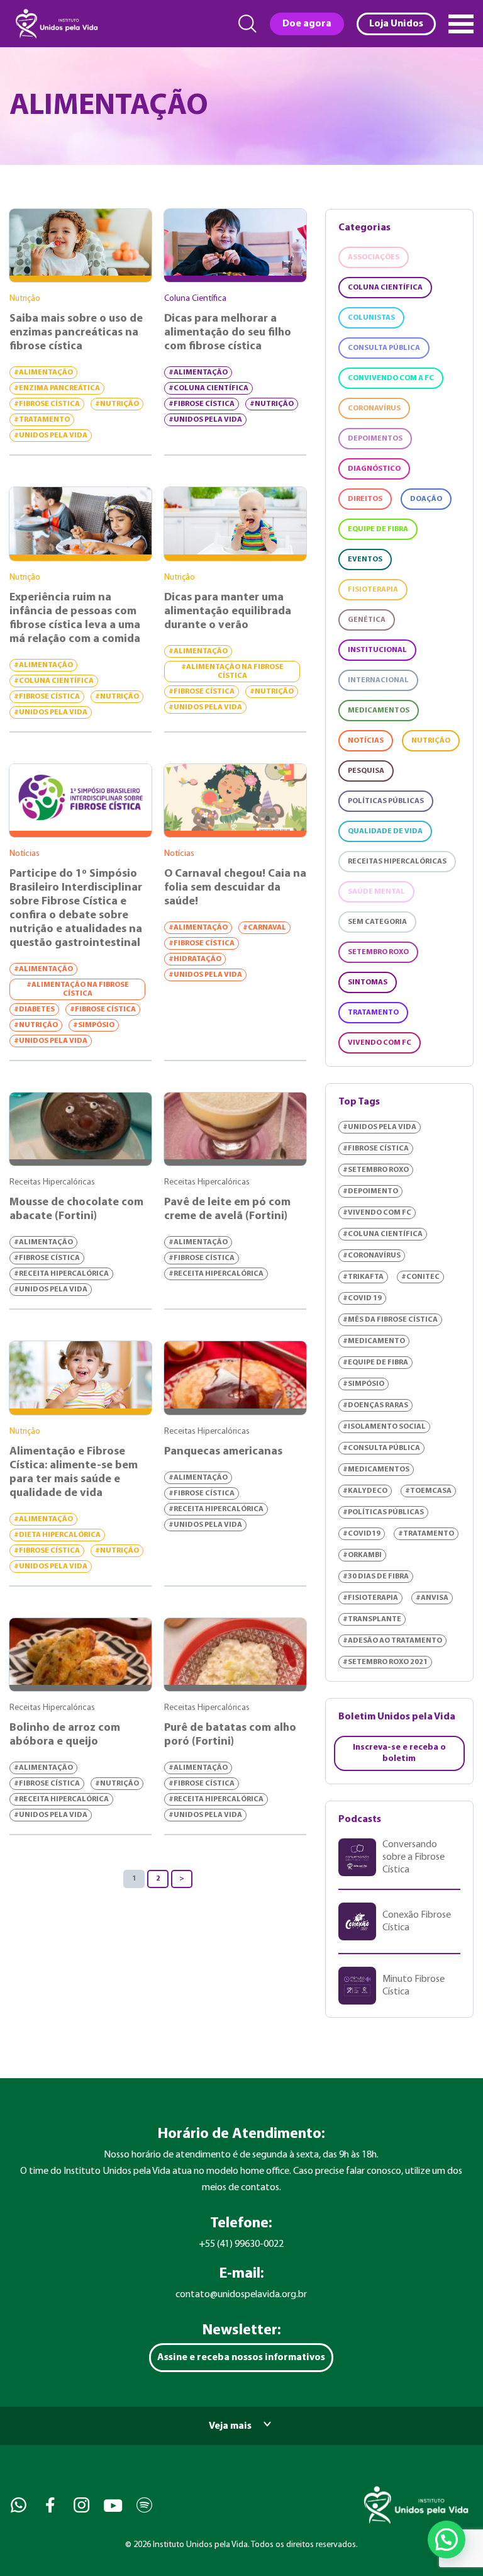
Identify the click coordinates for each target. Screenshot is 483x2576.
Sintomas (368, 982)
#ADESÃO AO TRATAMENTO (392, 1641)
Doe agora (307, 24)
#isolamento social (384, 1427)
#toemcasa (428, 1491)
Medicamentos (379, 711)
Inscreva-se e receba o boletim (399, 1753)
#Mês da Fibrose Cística (390, 1320)
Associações (374, 257)
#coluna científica (208, 388)
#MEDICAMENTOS (376, 1470)
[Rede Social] (17, 2505)
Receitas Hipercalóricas (397, 862)
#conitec (420, 1277)
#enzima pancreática (57, 388)
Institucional (377, 650)
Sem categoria (377, 922)
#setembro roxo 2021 (385, 1662)
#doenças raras (375, 1405)
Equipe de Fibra (378, 529)
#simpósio (94, 1025)
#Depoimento (370, 1191)
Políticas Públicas (386, 801)
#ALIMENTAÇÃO (43, 373)
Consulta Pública (384, 348)
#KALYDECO (365, 1491)
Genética (367, 620)
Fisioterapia (373, 590)
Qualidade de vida (385, 831)
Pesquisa (366, 771)
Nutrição (431, 741)
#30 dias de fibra (376, 1577)
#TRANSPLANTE (372, 1619)
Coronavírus (374, 408)
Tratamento (373, 1013)
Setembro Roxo (378, 952)
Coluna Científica (385, 288)
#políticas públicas (383, 1512)
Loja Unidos (396, 24)
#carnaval (264, 928)
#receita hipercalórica (61, 1274)
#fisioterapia (370, 1598)
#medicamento (374, 1341)
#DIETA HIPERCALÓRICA (57, 1535)
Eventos (365, 560)
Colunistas (371, 318)
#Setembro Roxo (376, 1170)
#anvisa (432, 1598)
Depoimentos (375, 439)
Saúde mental (376, 892)
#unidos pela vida (51, 436)
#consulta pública (381, 1448)
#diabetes (34, 1010)
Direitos (365, 499)
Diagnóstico (374, 469)
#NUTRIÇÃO (117, 404)
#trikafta (363, 1277)
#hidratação (195, 959)
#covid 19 (362, 1298)
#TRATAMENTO (42, 420)
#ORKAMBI (362, 1555)
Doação (426, 499)
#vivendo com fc (377, 1213)
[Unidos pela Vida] (55, 24)
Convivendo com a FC (391, 378)
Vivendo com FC (380, 1043)
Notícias (366, 741)
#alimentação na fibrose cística (232, 672)
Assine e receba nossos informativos (241, 2358)
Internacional (378, 680)
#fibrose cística (47, 404)
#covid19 (362, 1534)
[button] (447, 2539)
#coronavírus (372, 1256)
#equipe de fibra (375, 1363)
